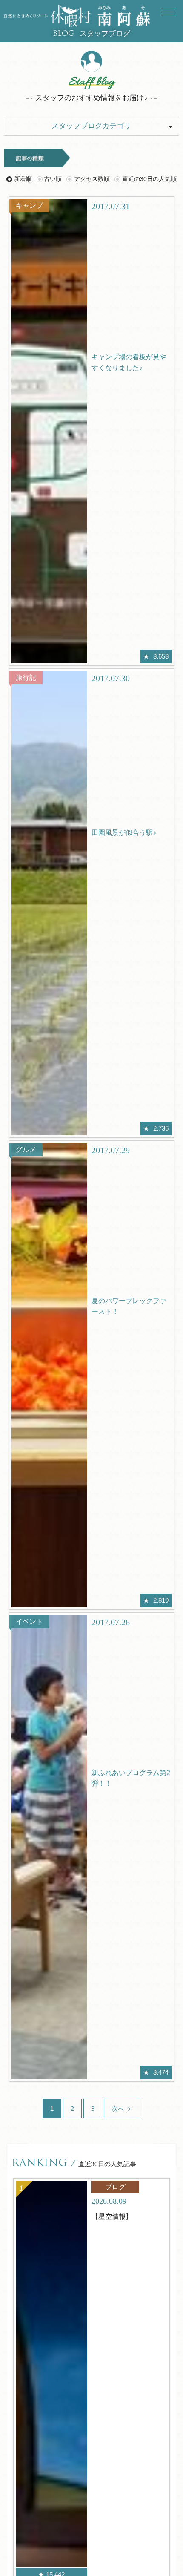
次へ (119, 2108)
